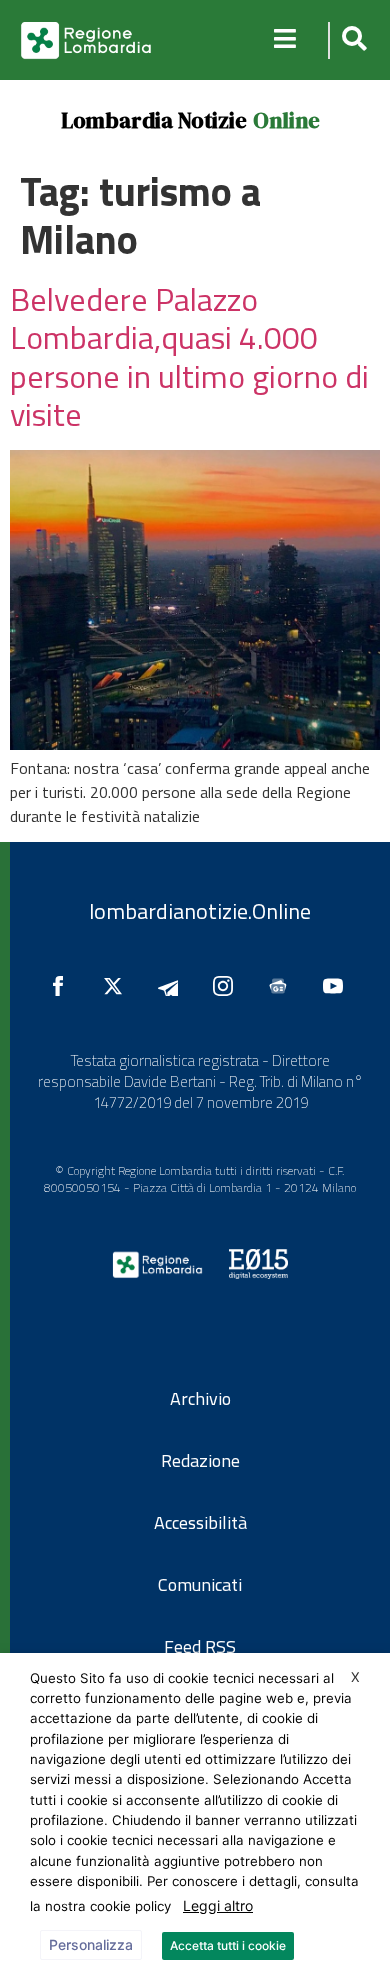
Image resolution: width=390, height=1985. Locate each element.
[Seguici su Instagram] (228, 986)
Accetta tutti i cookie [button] (228, 1945)
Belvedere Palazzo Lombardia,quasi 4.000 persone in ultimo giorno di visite (189, 356)
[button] (351, 40)
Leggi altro (218, 1905)
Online (286, 120)
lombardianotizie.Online (200, 911)
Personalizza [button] (91, 1944)
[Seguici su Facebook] (63, 986)
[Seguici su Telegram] (173, 986)
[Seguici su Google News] (283, 986)
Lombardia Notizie (154, 120)
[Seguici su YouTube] (338, 986)
